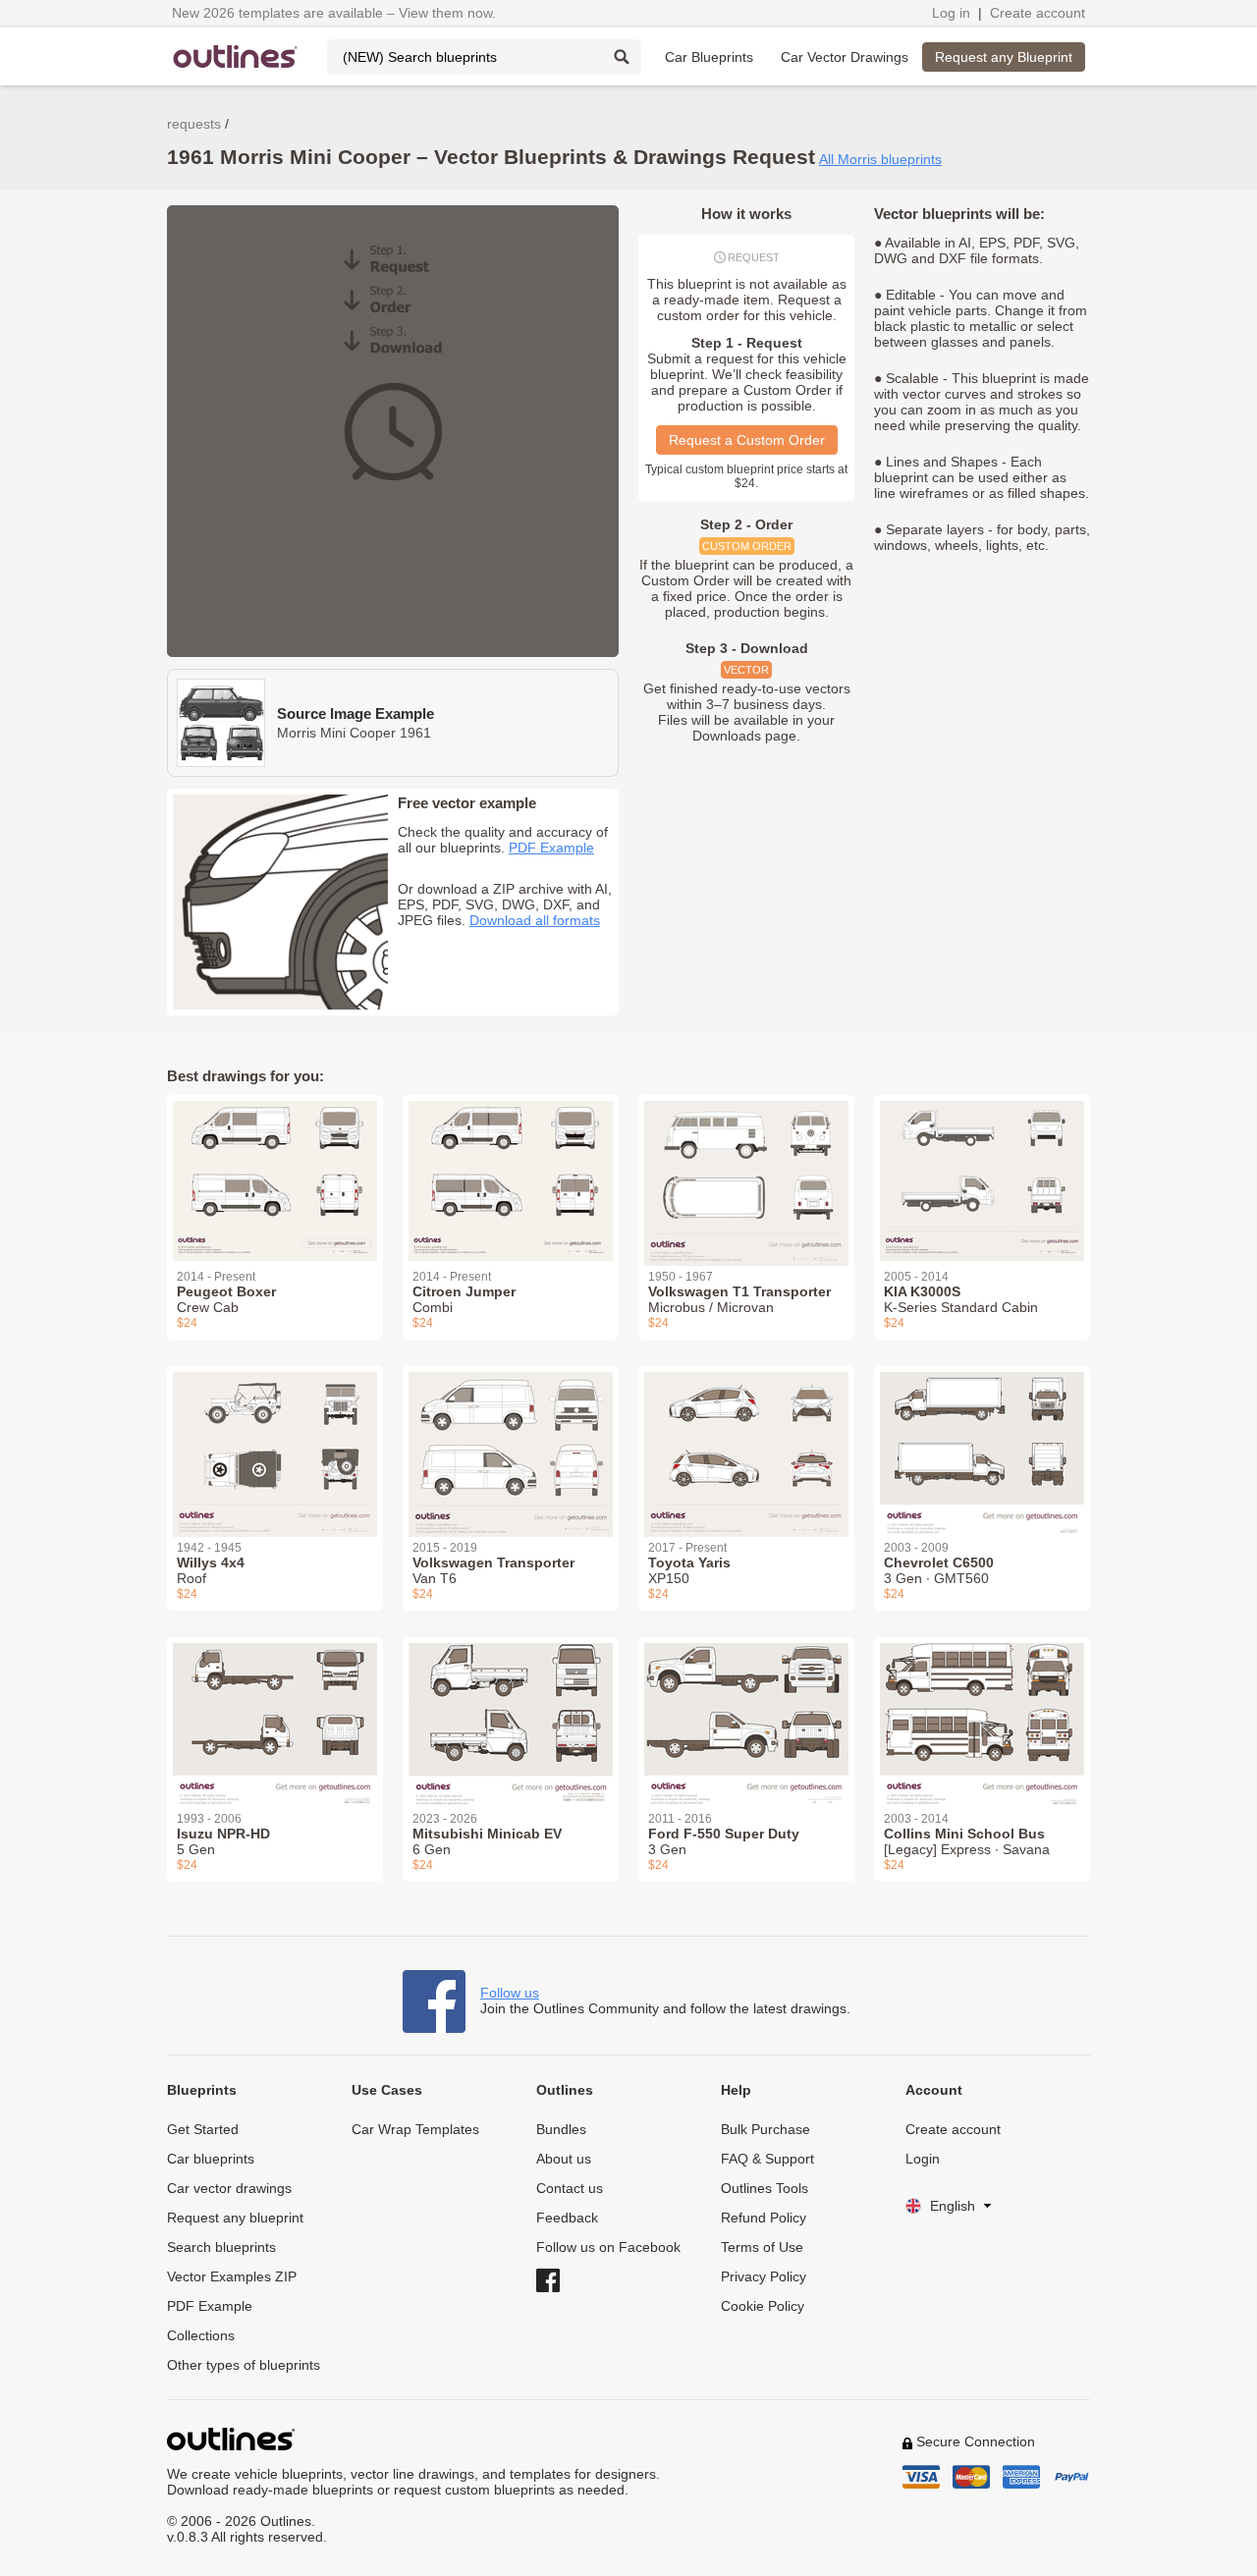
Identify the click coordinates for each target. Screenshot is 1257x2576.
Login (923, 2159)
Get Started (203, 2129)
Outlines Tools (765, 2188)
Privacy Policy (764, 2276)
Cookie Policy (763, 2306)
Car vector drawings (229, 2188)
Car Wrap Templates (415, 2129)
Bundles (561, 2129)
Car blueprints (211, 2159)
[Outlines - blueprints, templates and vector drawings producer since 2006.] (236, 56)
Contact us (570, 2188)
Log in (951, 13)
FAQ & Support (767, 2159)
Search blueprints (221, 2247)
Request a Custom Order (747, 440)
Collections (201, 2335)
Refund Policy (764, 2218)
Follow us (510, 1993)
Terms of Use (762, 2247)
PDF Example (551, 848)
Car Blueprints (709, 57)
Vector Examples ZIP (232, 2276)
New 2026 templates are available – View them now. (334, 13)
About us (564, 2159)
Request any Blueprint (1004, 57)
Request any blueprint (235, 2218)
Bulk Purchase (765, 2129)
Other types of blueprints (244, 2365)
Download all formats (535, 920)
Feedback (567, 2218)
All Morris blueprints (880, 159)
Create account (1038, 13)
